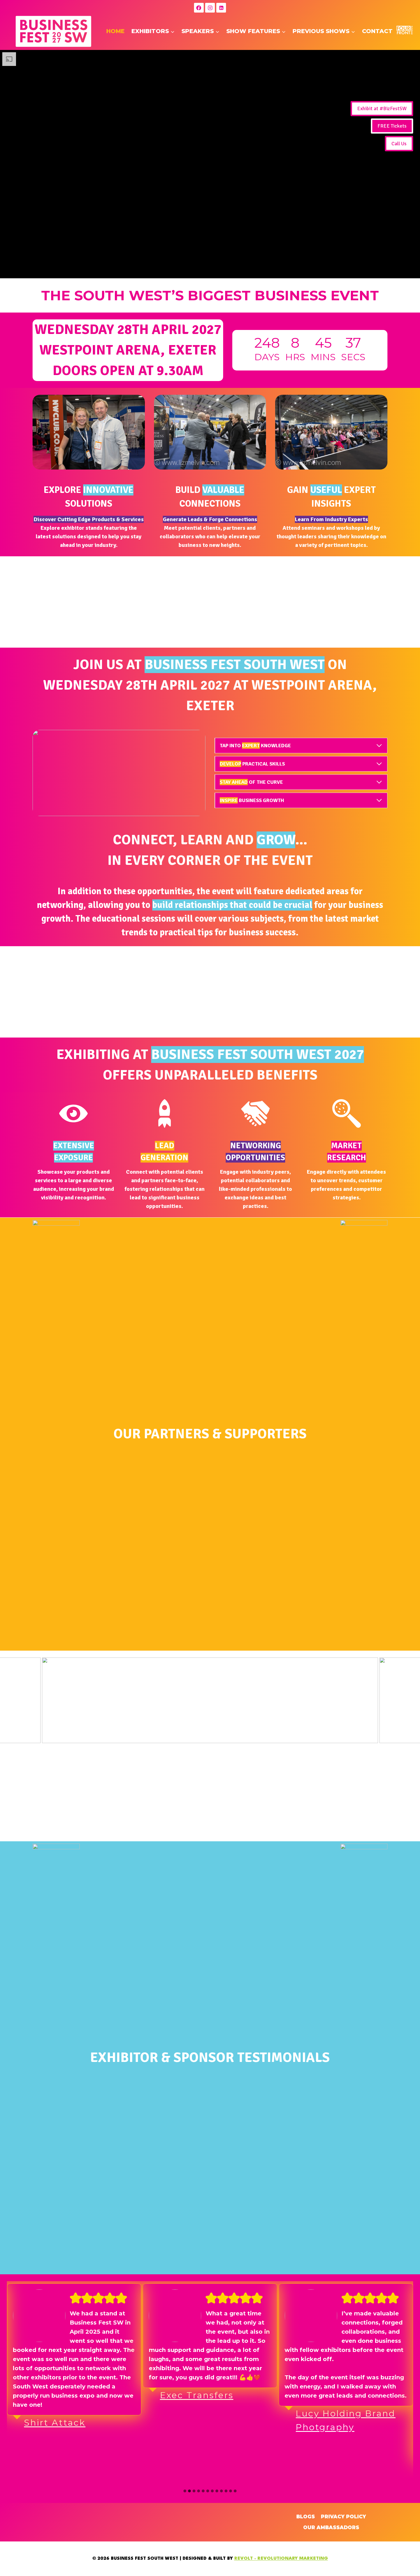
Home (115, 31)
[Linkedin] (221, 8)
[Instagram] (210, 8)
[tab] (185, 2491)
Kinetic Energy (198, 2468)
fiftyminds (323, 2368)
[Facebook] (199, 8)
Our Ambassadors (331, 2527)
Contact (377, 31)
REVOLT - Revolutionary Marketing (281, 2559)
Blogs (306, 2517)
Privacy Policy (343, 2517)
